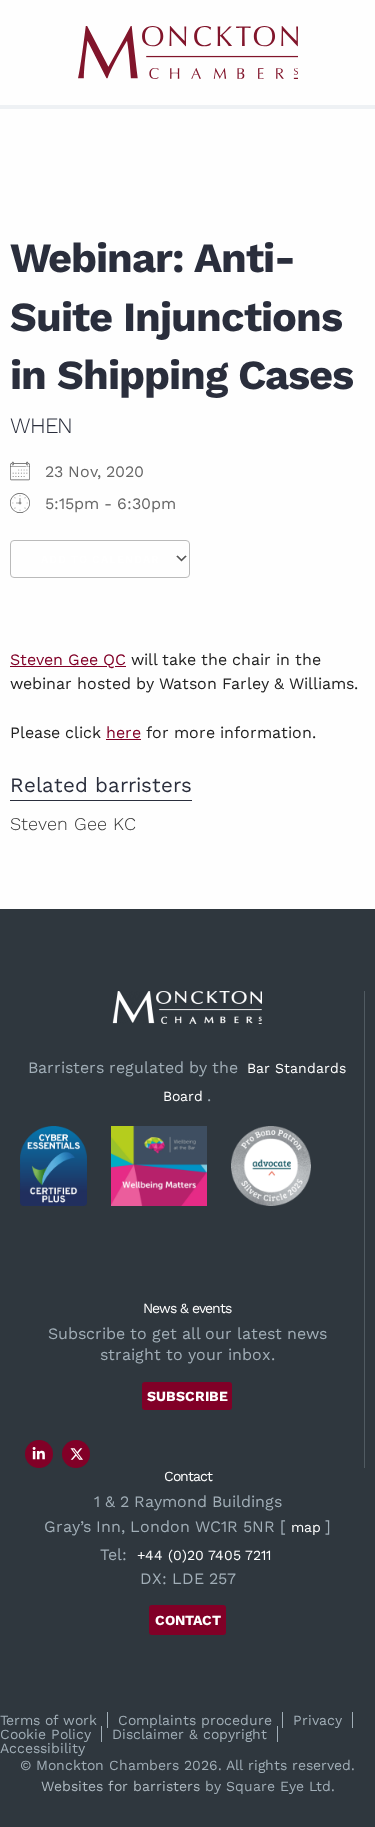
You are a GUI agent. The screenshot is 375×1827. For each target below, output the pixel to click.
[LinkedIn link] (39, 1454)
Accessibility (42, 1748)
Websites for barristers (120, 1786)
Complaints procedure (195, 1720)
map (306, 1527)
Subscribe (187, 1396)
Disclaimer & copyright (189, 1734)
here (123, 732)
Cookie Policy (45, 1734)
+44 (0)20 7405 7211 (204, 1555)
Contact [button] (188, 1620)
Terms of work (48, 1720)
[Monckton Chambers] (188, 52)
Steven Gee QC (68, 659)
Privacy (317, 1720)
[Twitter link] (77, 1454)
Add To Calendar (100, 559)
